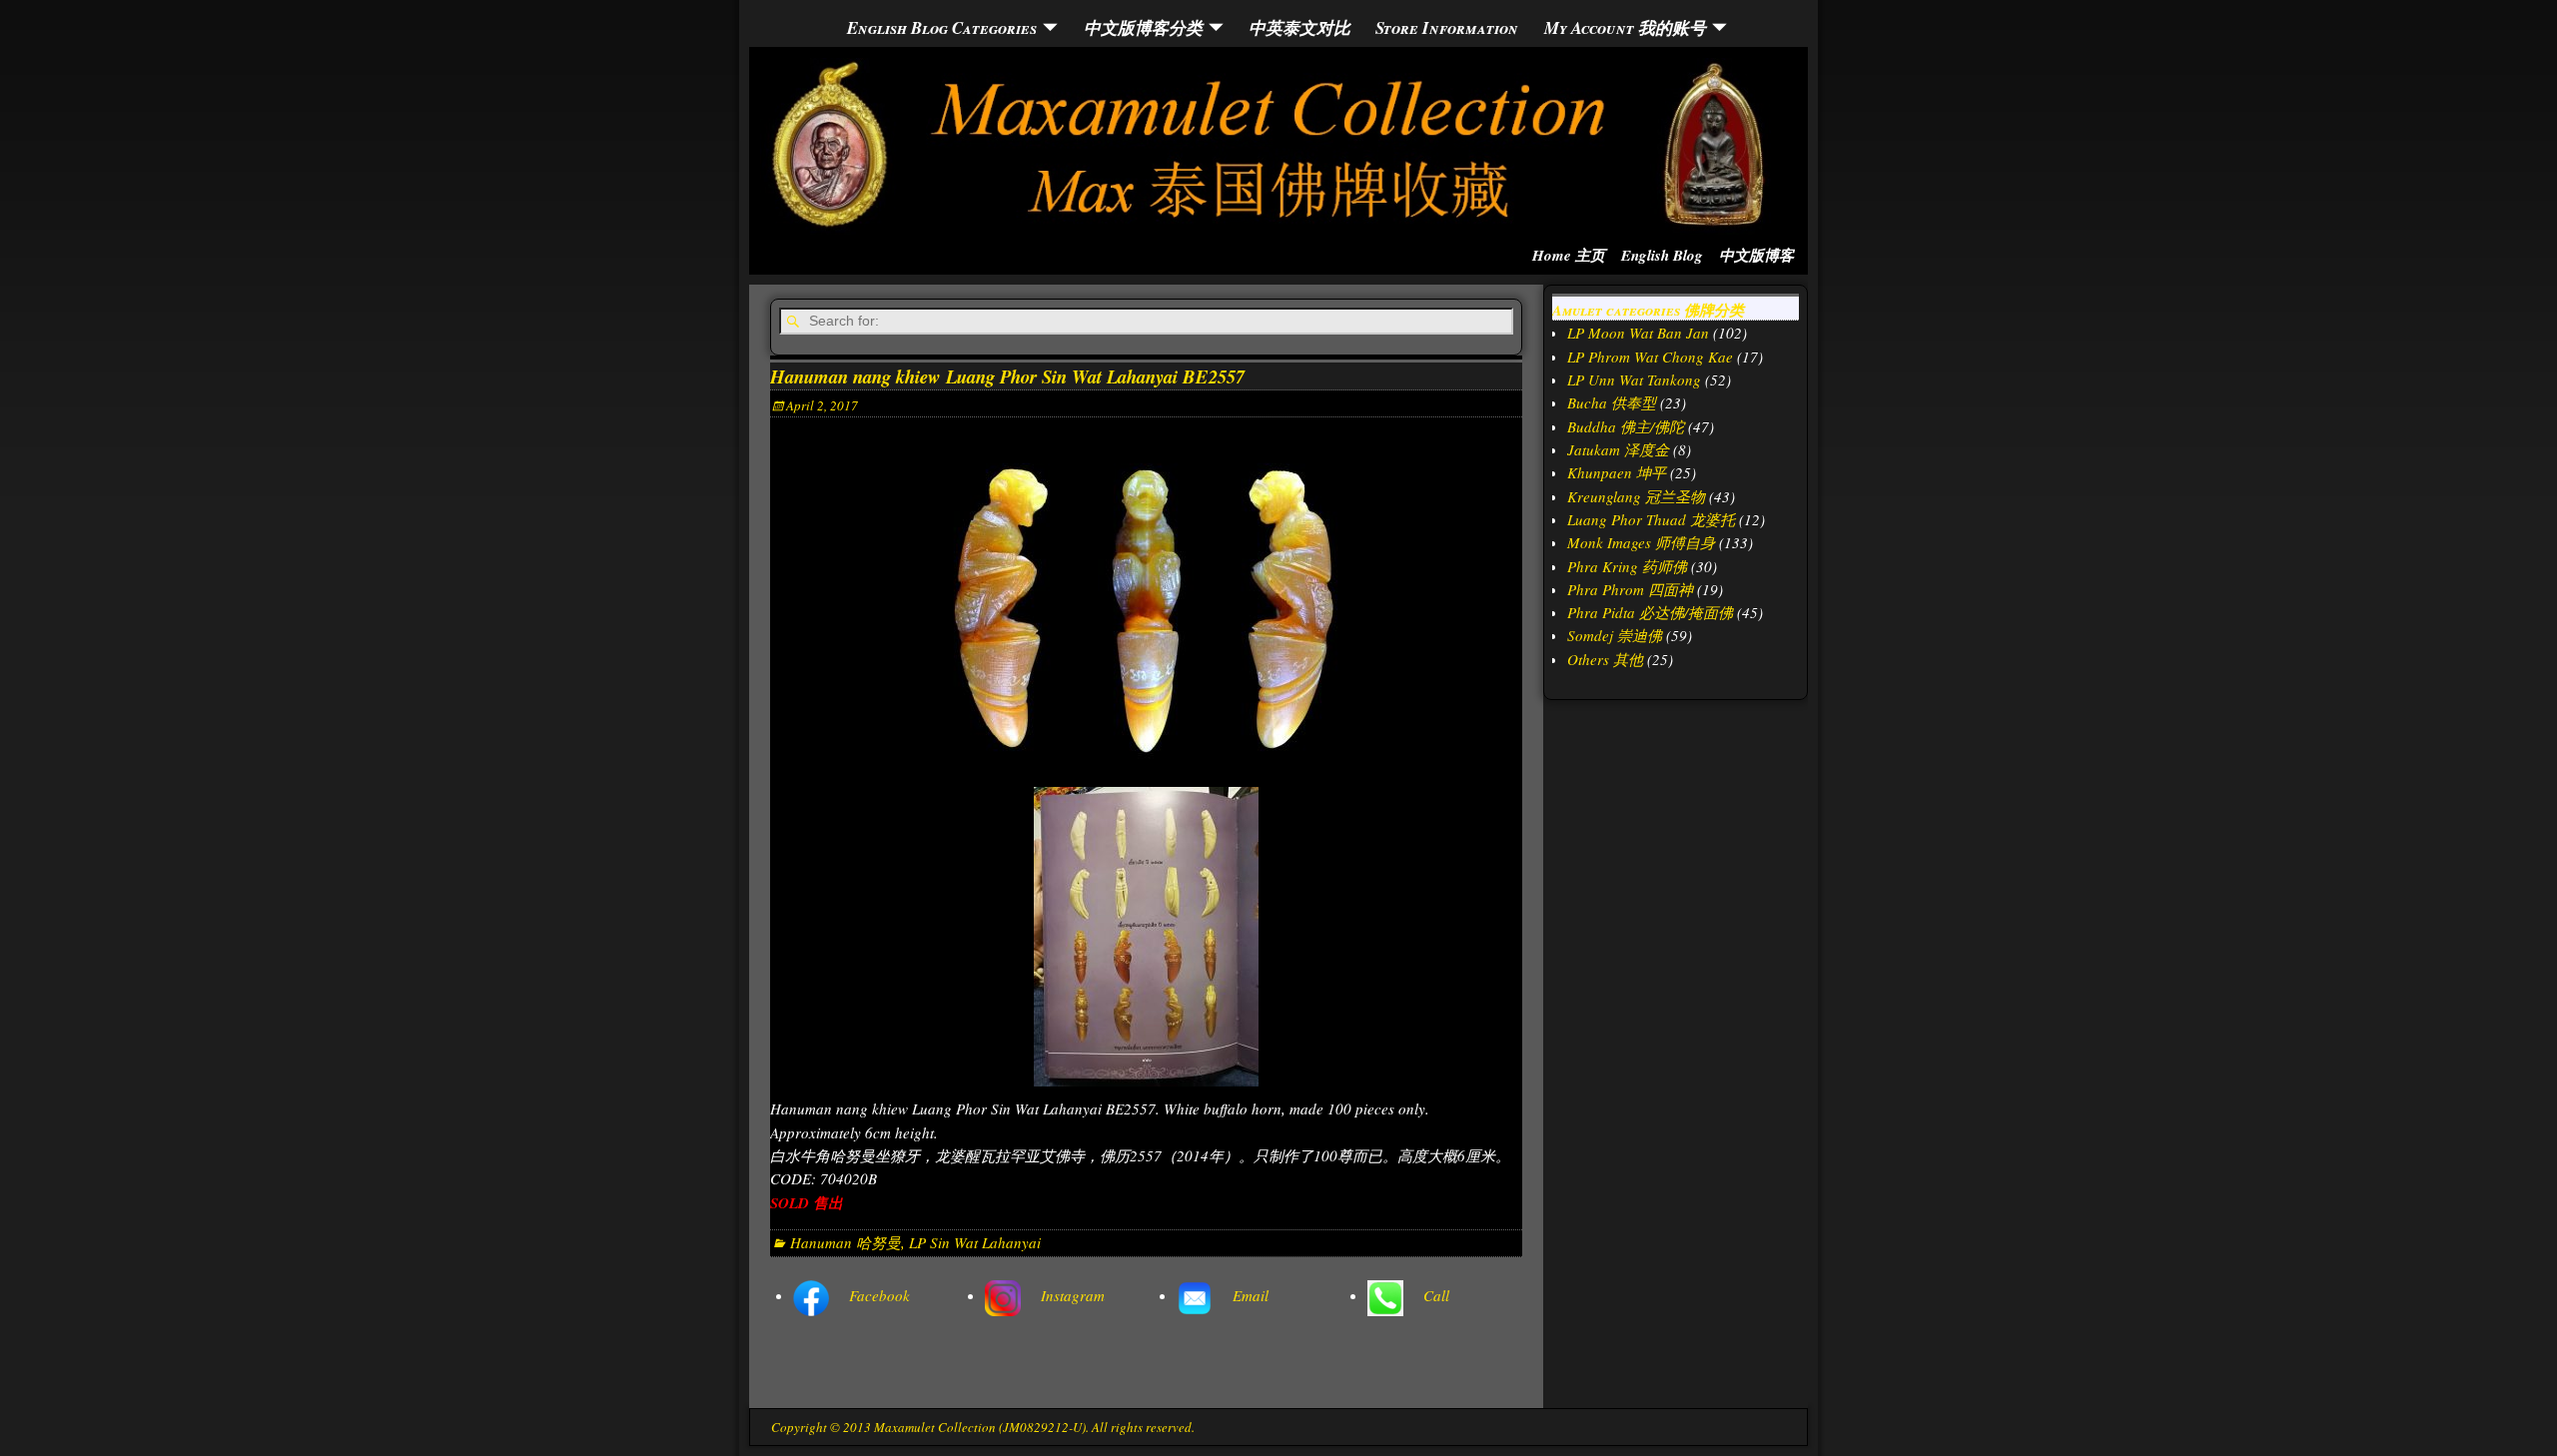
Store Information (1447, 27)
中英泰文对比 (1299, 27)
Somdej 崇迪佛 (1615, 635)
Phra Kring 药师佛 (1627, 566)
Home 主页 (1569, 255)
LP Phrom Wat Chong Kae (1650, 357)
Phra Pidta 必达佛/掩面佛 (1650, 612)
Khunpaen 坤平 (1617, 472)
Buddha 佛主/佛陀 (1626, 426)
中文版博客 (1756, 255)
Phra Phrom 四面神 (1630, 589)
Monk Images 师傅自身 (1641, 542)
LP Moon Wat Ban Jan (1638, 333)
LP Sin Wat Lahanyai (975, 1242)
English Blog (1662, 255)
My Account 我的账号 (1625, 27)
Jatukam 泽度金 (1618, 449)
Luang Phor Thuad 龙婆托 (1651, 519)
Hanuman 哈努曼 (846, 1242)
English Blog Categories (942, 27)
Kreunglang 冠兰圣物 (1636, 496)
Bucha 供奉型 (1612, 402)
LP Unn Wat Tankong (1634, 379)
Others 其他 (1605, 659)
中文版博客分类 (1143, 27)
